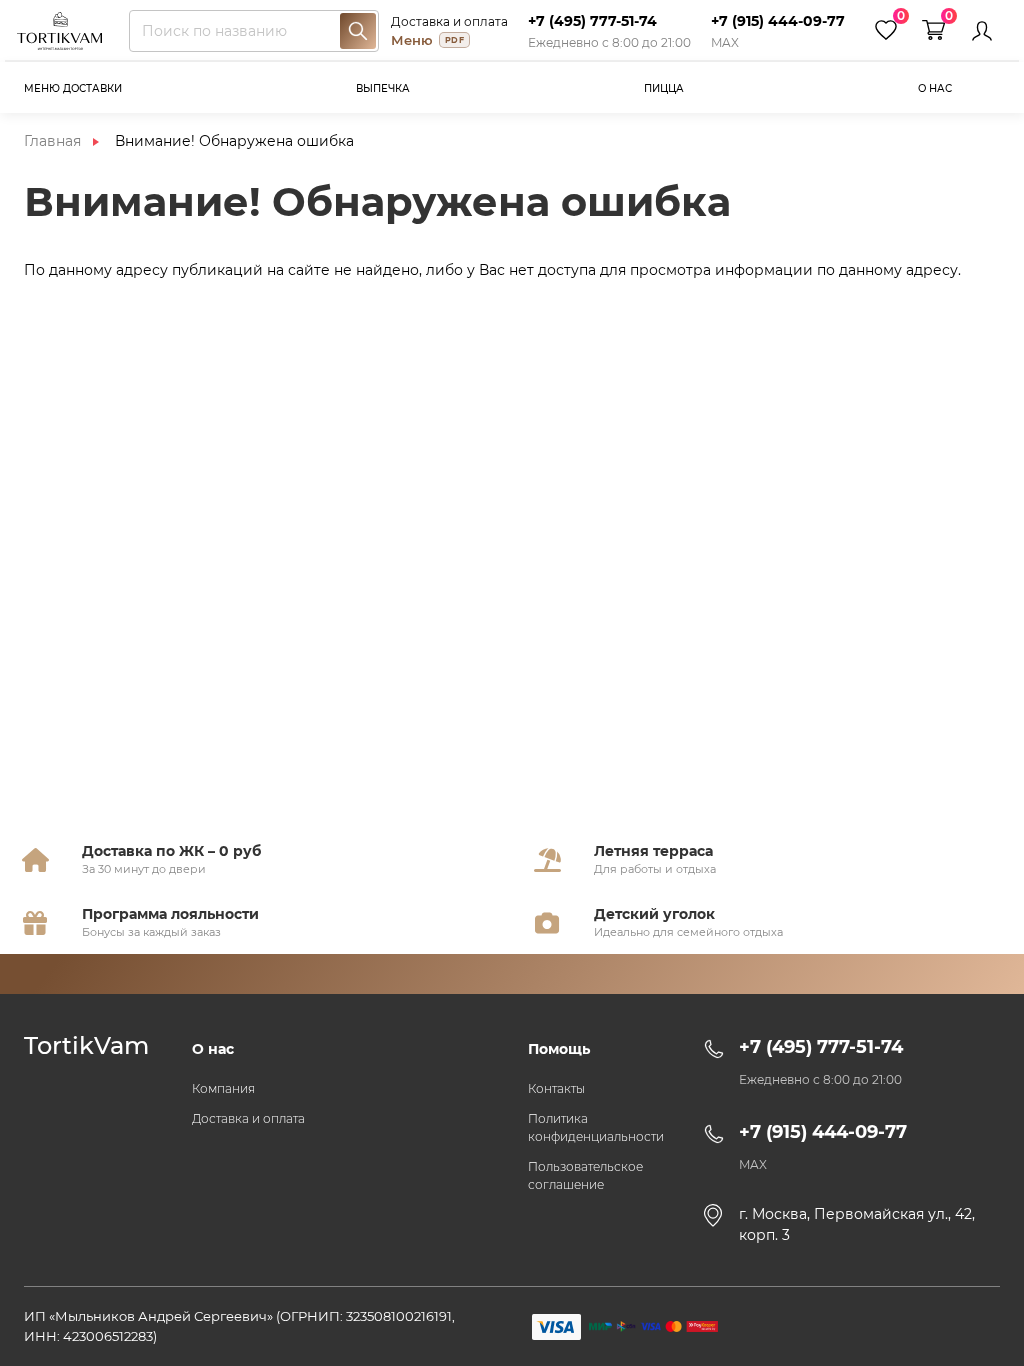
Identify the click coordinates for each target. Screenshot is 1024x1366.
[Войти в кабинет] (982, 31)
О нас (935, 88)
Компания (223, 1088)
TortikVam (86, 1046)
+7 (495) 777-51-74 (592, 21)
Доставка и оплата (449, 21)
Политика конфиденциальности (596, 1127)
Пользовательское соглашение (585, 1175)
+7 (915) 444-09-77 (778, 21)
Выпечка (383, 88)
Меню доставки (73, 88)
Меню (427, 40)
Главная (52, 141)
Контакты (556, 1088)
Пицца (664, 88)
